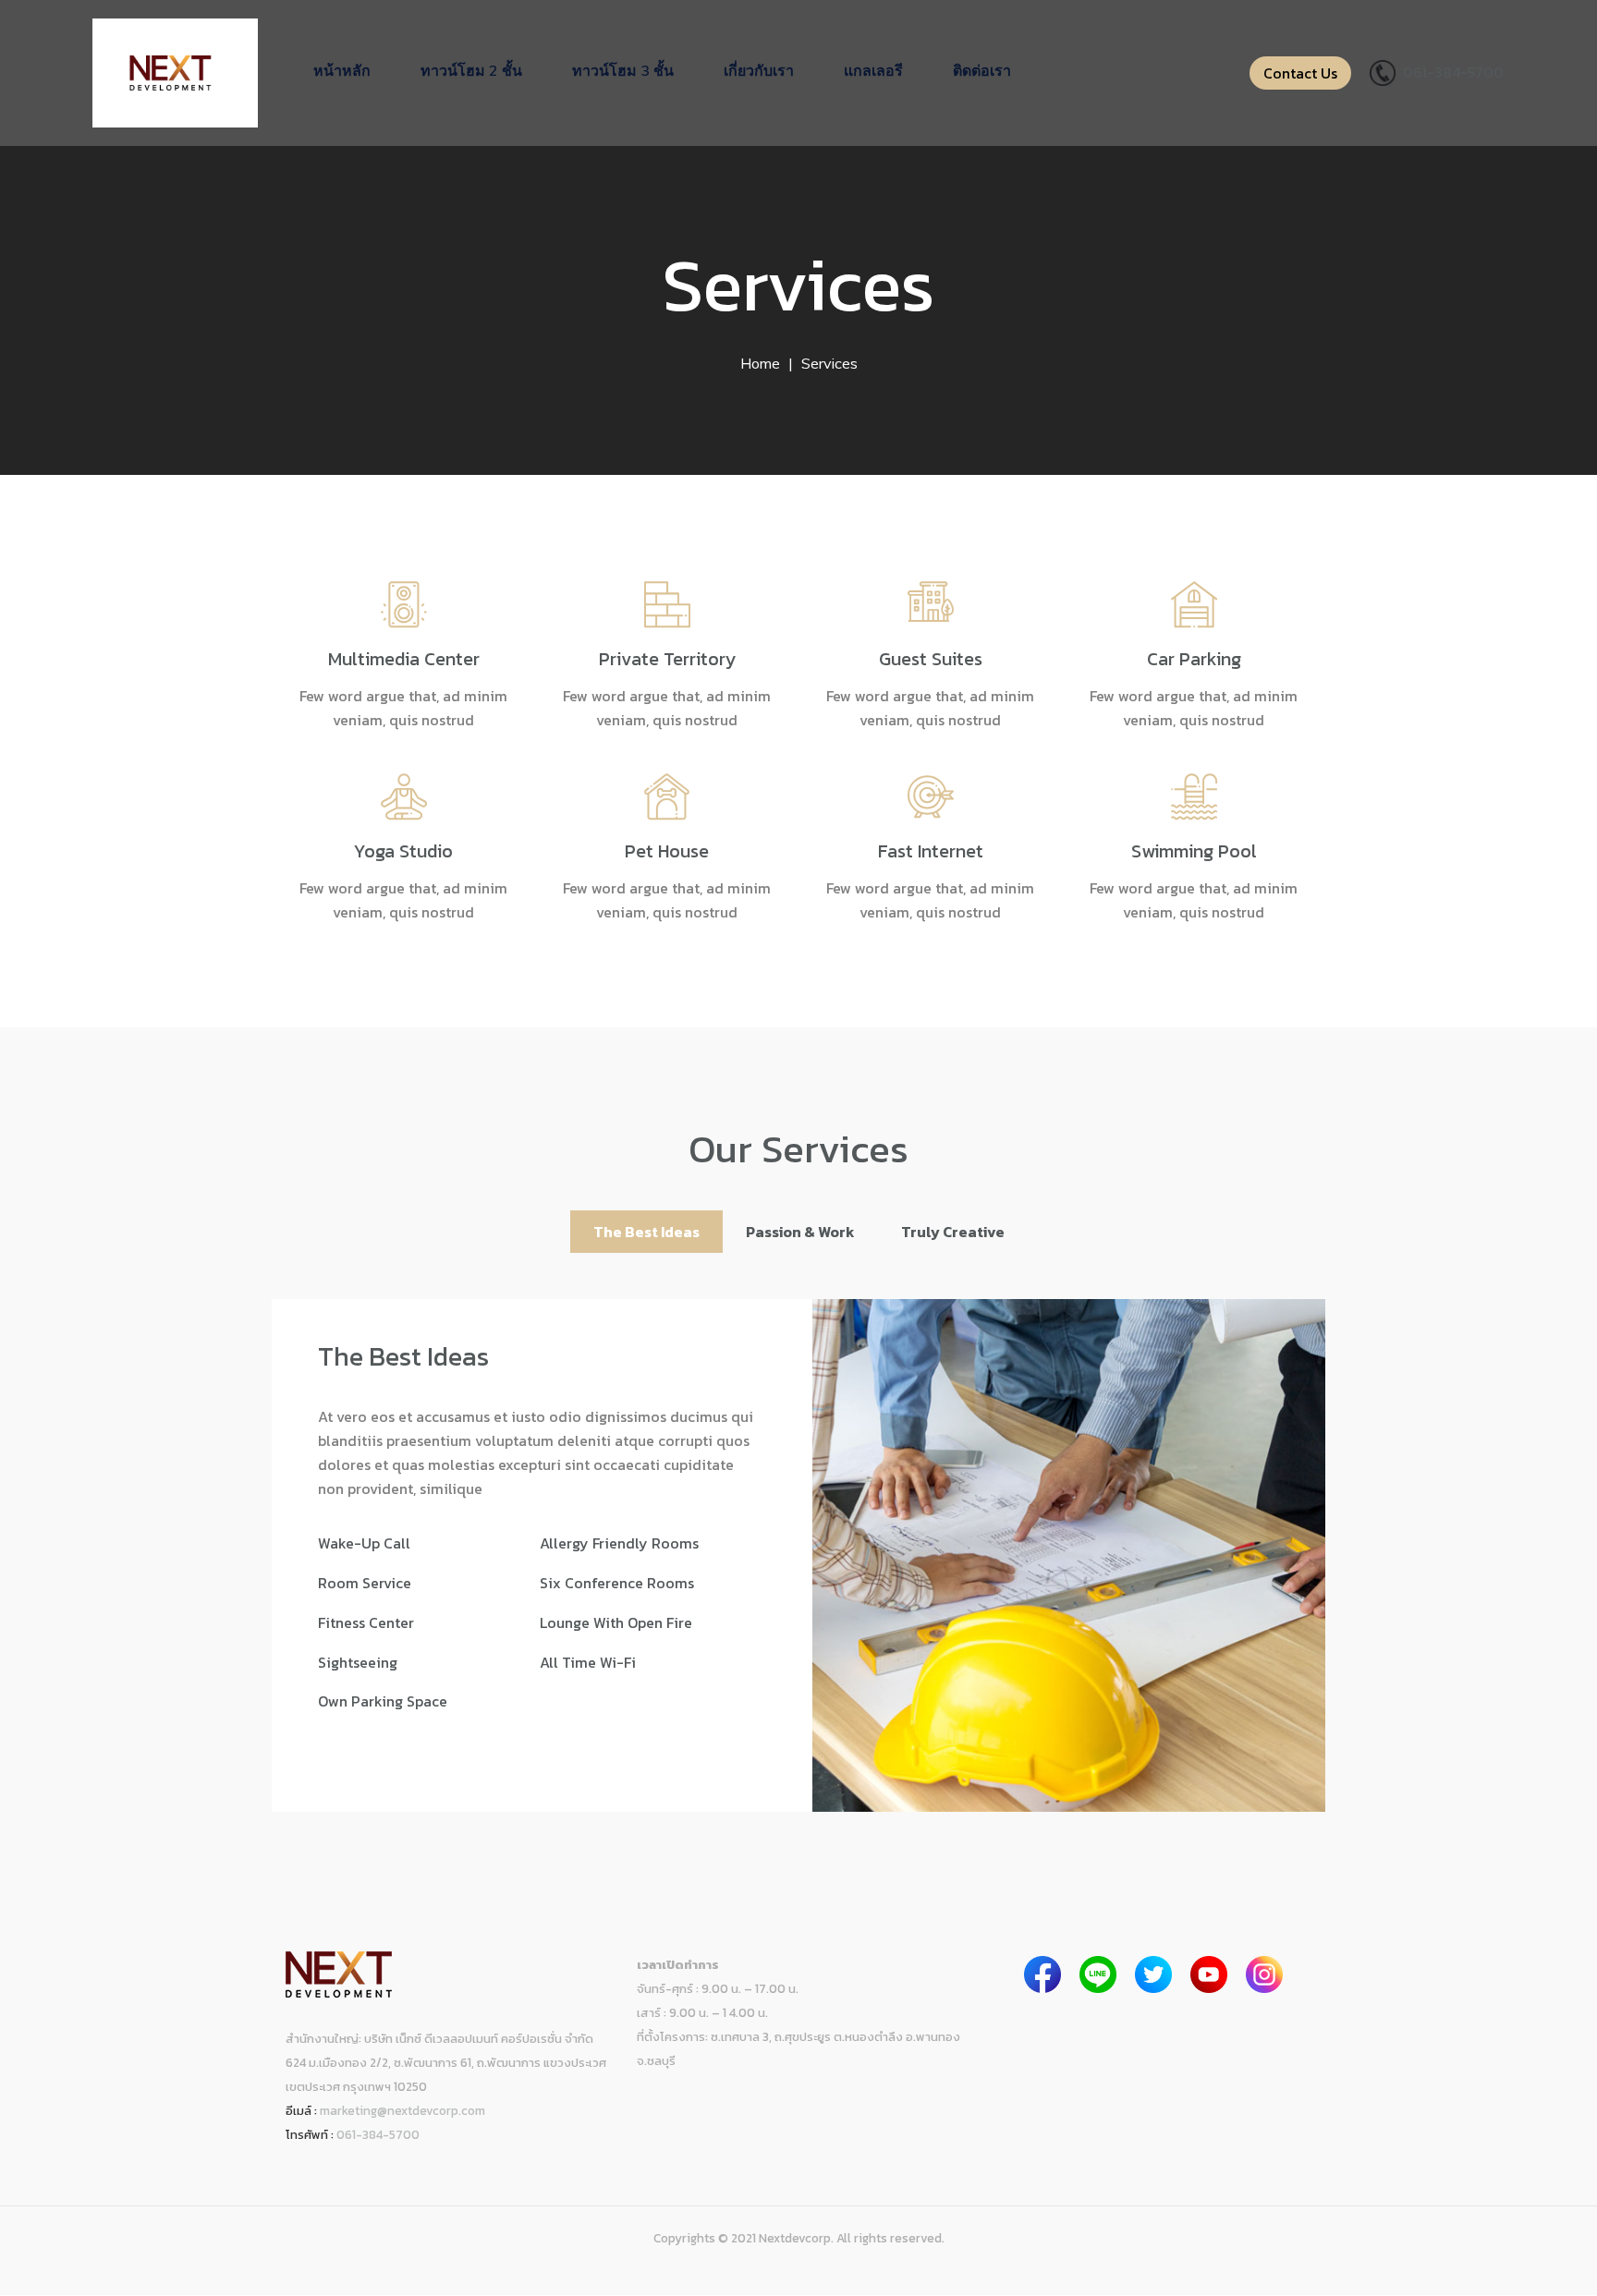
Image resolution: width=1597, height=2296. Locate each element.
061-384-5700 (1453, 72)
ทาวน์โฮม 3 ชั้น (623, 70)
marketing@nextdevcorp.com (402, 2110)
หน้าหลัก (342, 70)
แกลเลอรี (873, 70)
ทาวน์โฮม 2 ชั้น (471, 70)
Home (760, 363)
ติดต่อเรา (982, 70)
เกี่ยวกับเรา (759, 70)
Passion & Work (800, 1232)
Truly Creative (953, 1232)
